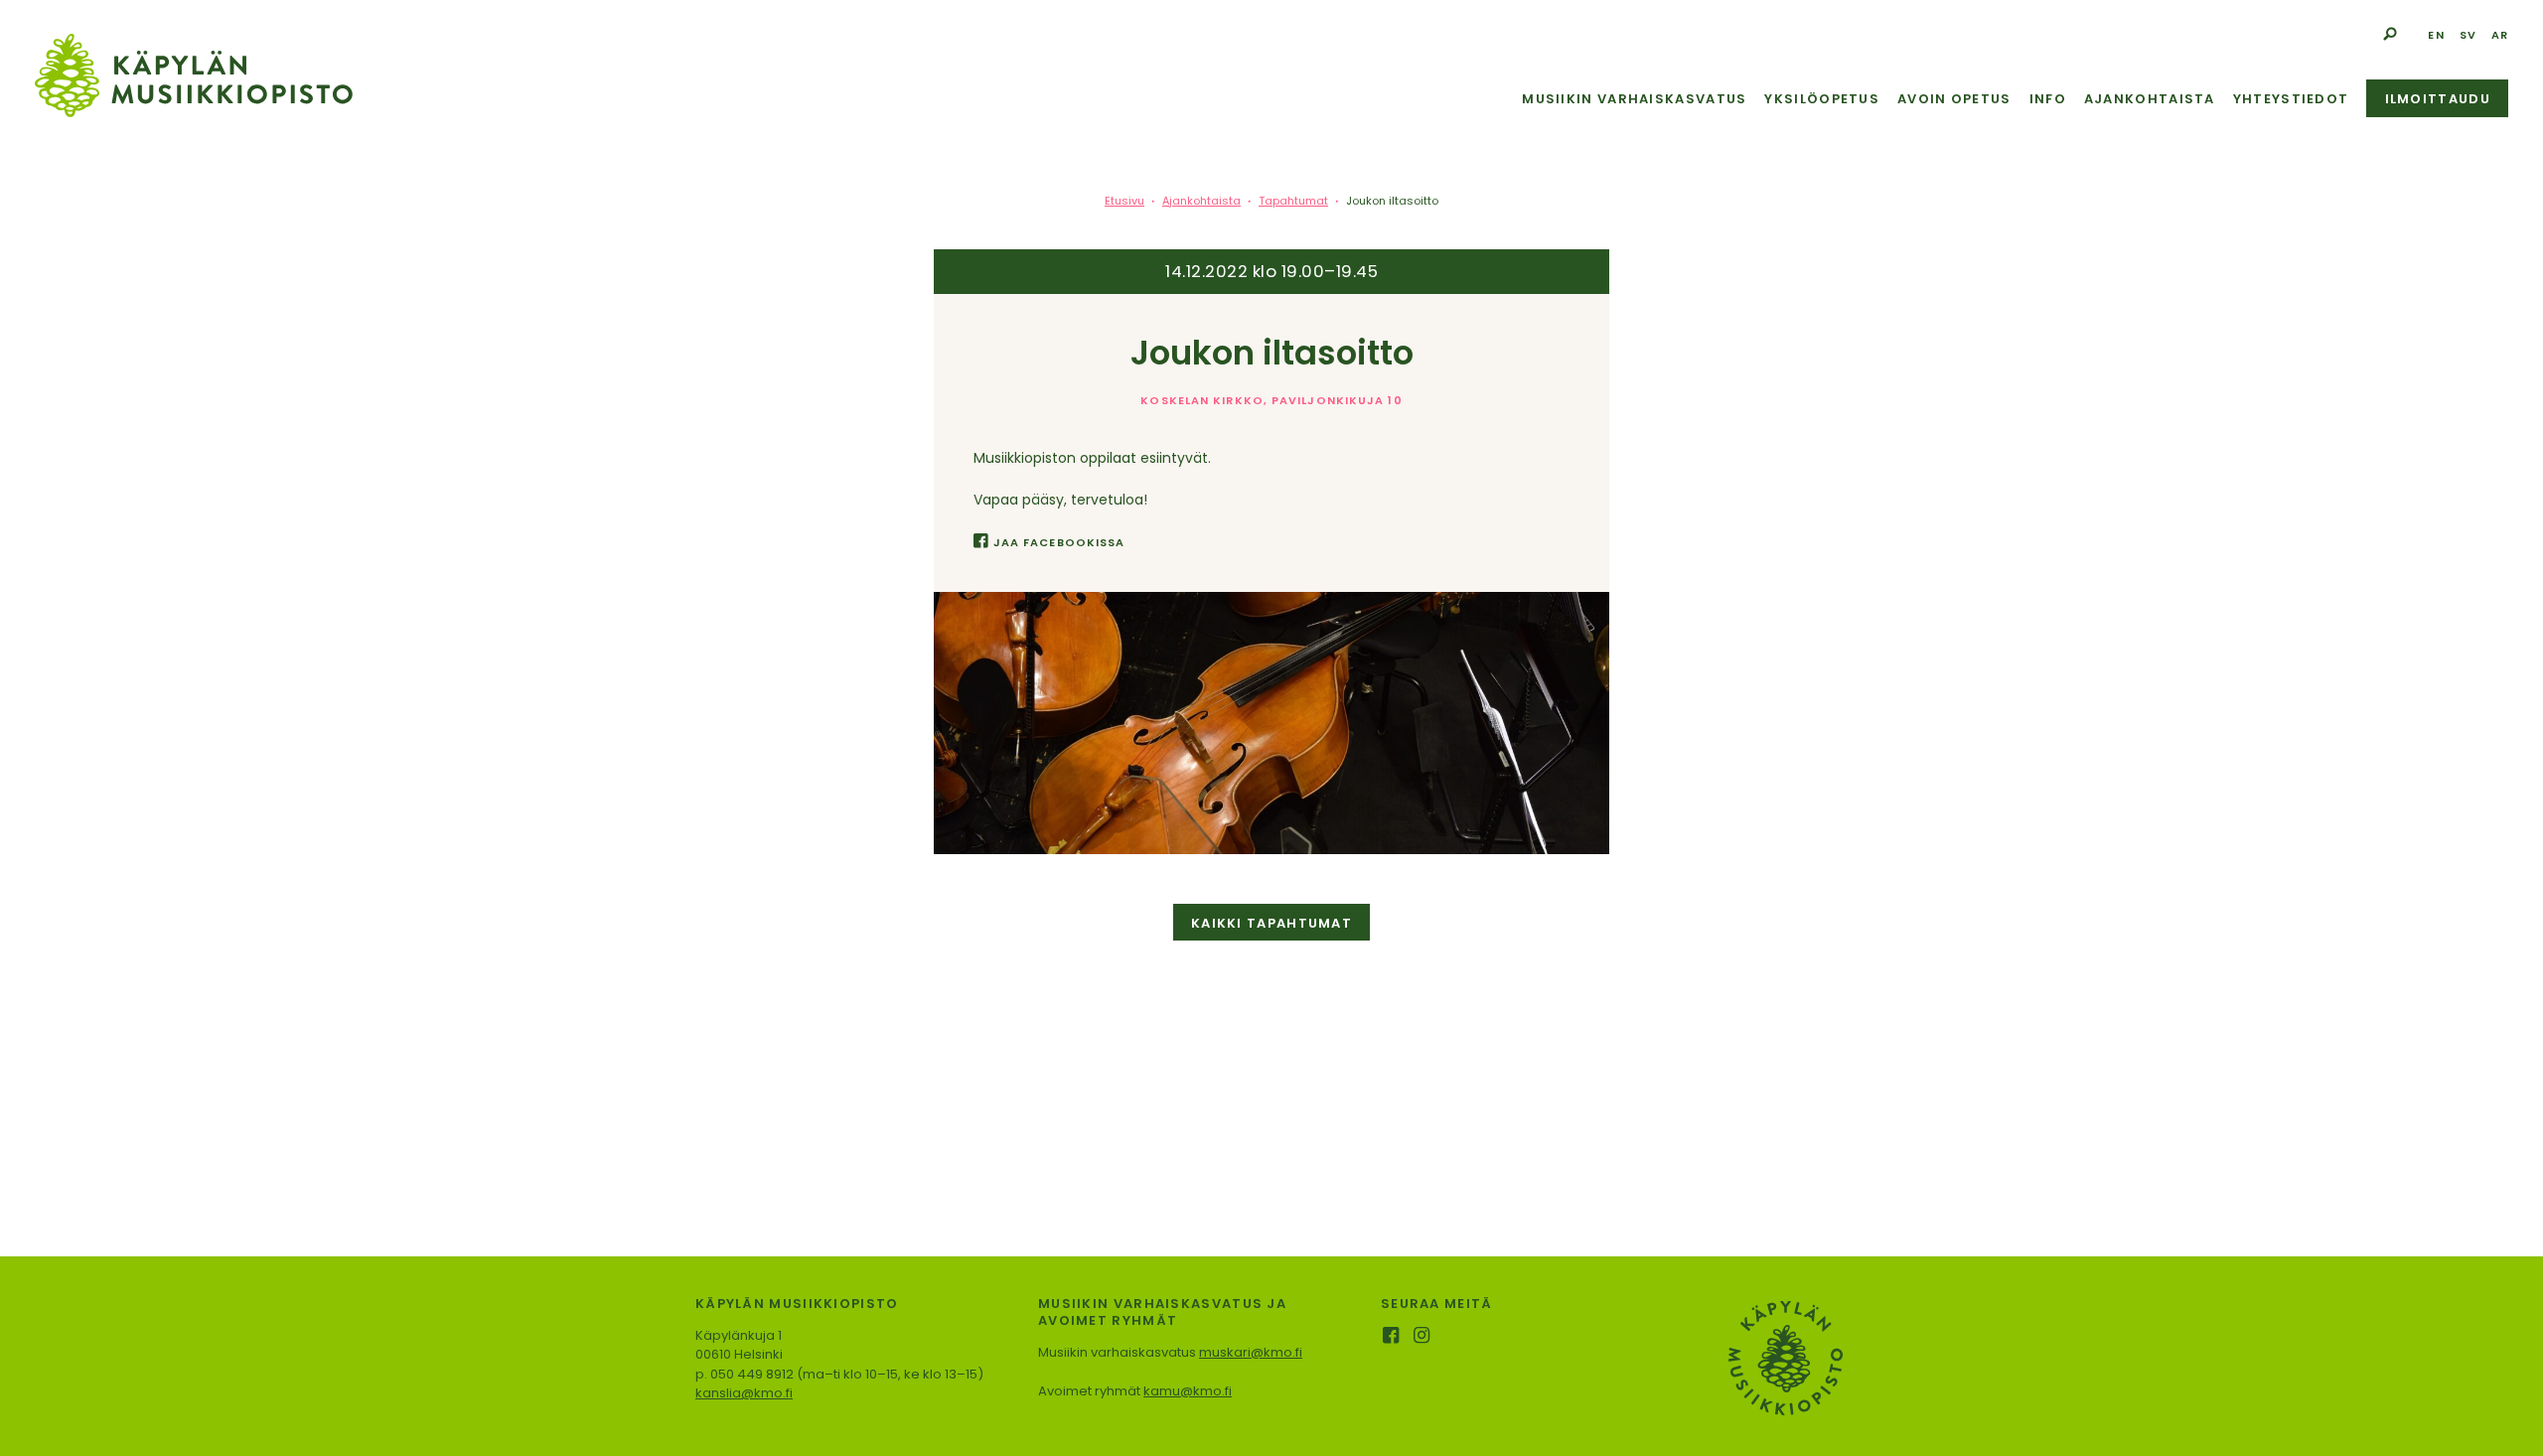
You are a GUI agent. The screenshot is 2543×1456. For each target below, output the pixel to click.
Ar (2500, 35)
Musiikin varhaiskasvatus (1634, 99)
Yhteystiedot (2291, 99)
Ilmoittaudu (2438, 99)
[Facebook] (1392, 1337)
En (2436, 35)
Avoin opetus (1954, 99)
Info (2048, 99)
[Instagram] (1423, 1337)
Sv (2468, 35)
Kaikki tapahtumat (1271, 923)
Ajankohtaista (2150, 99)
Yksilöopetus (1822, 99)
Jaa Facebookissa (1059, 542)
